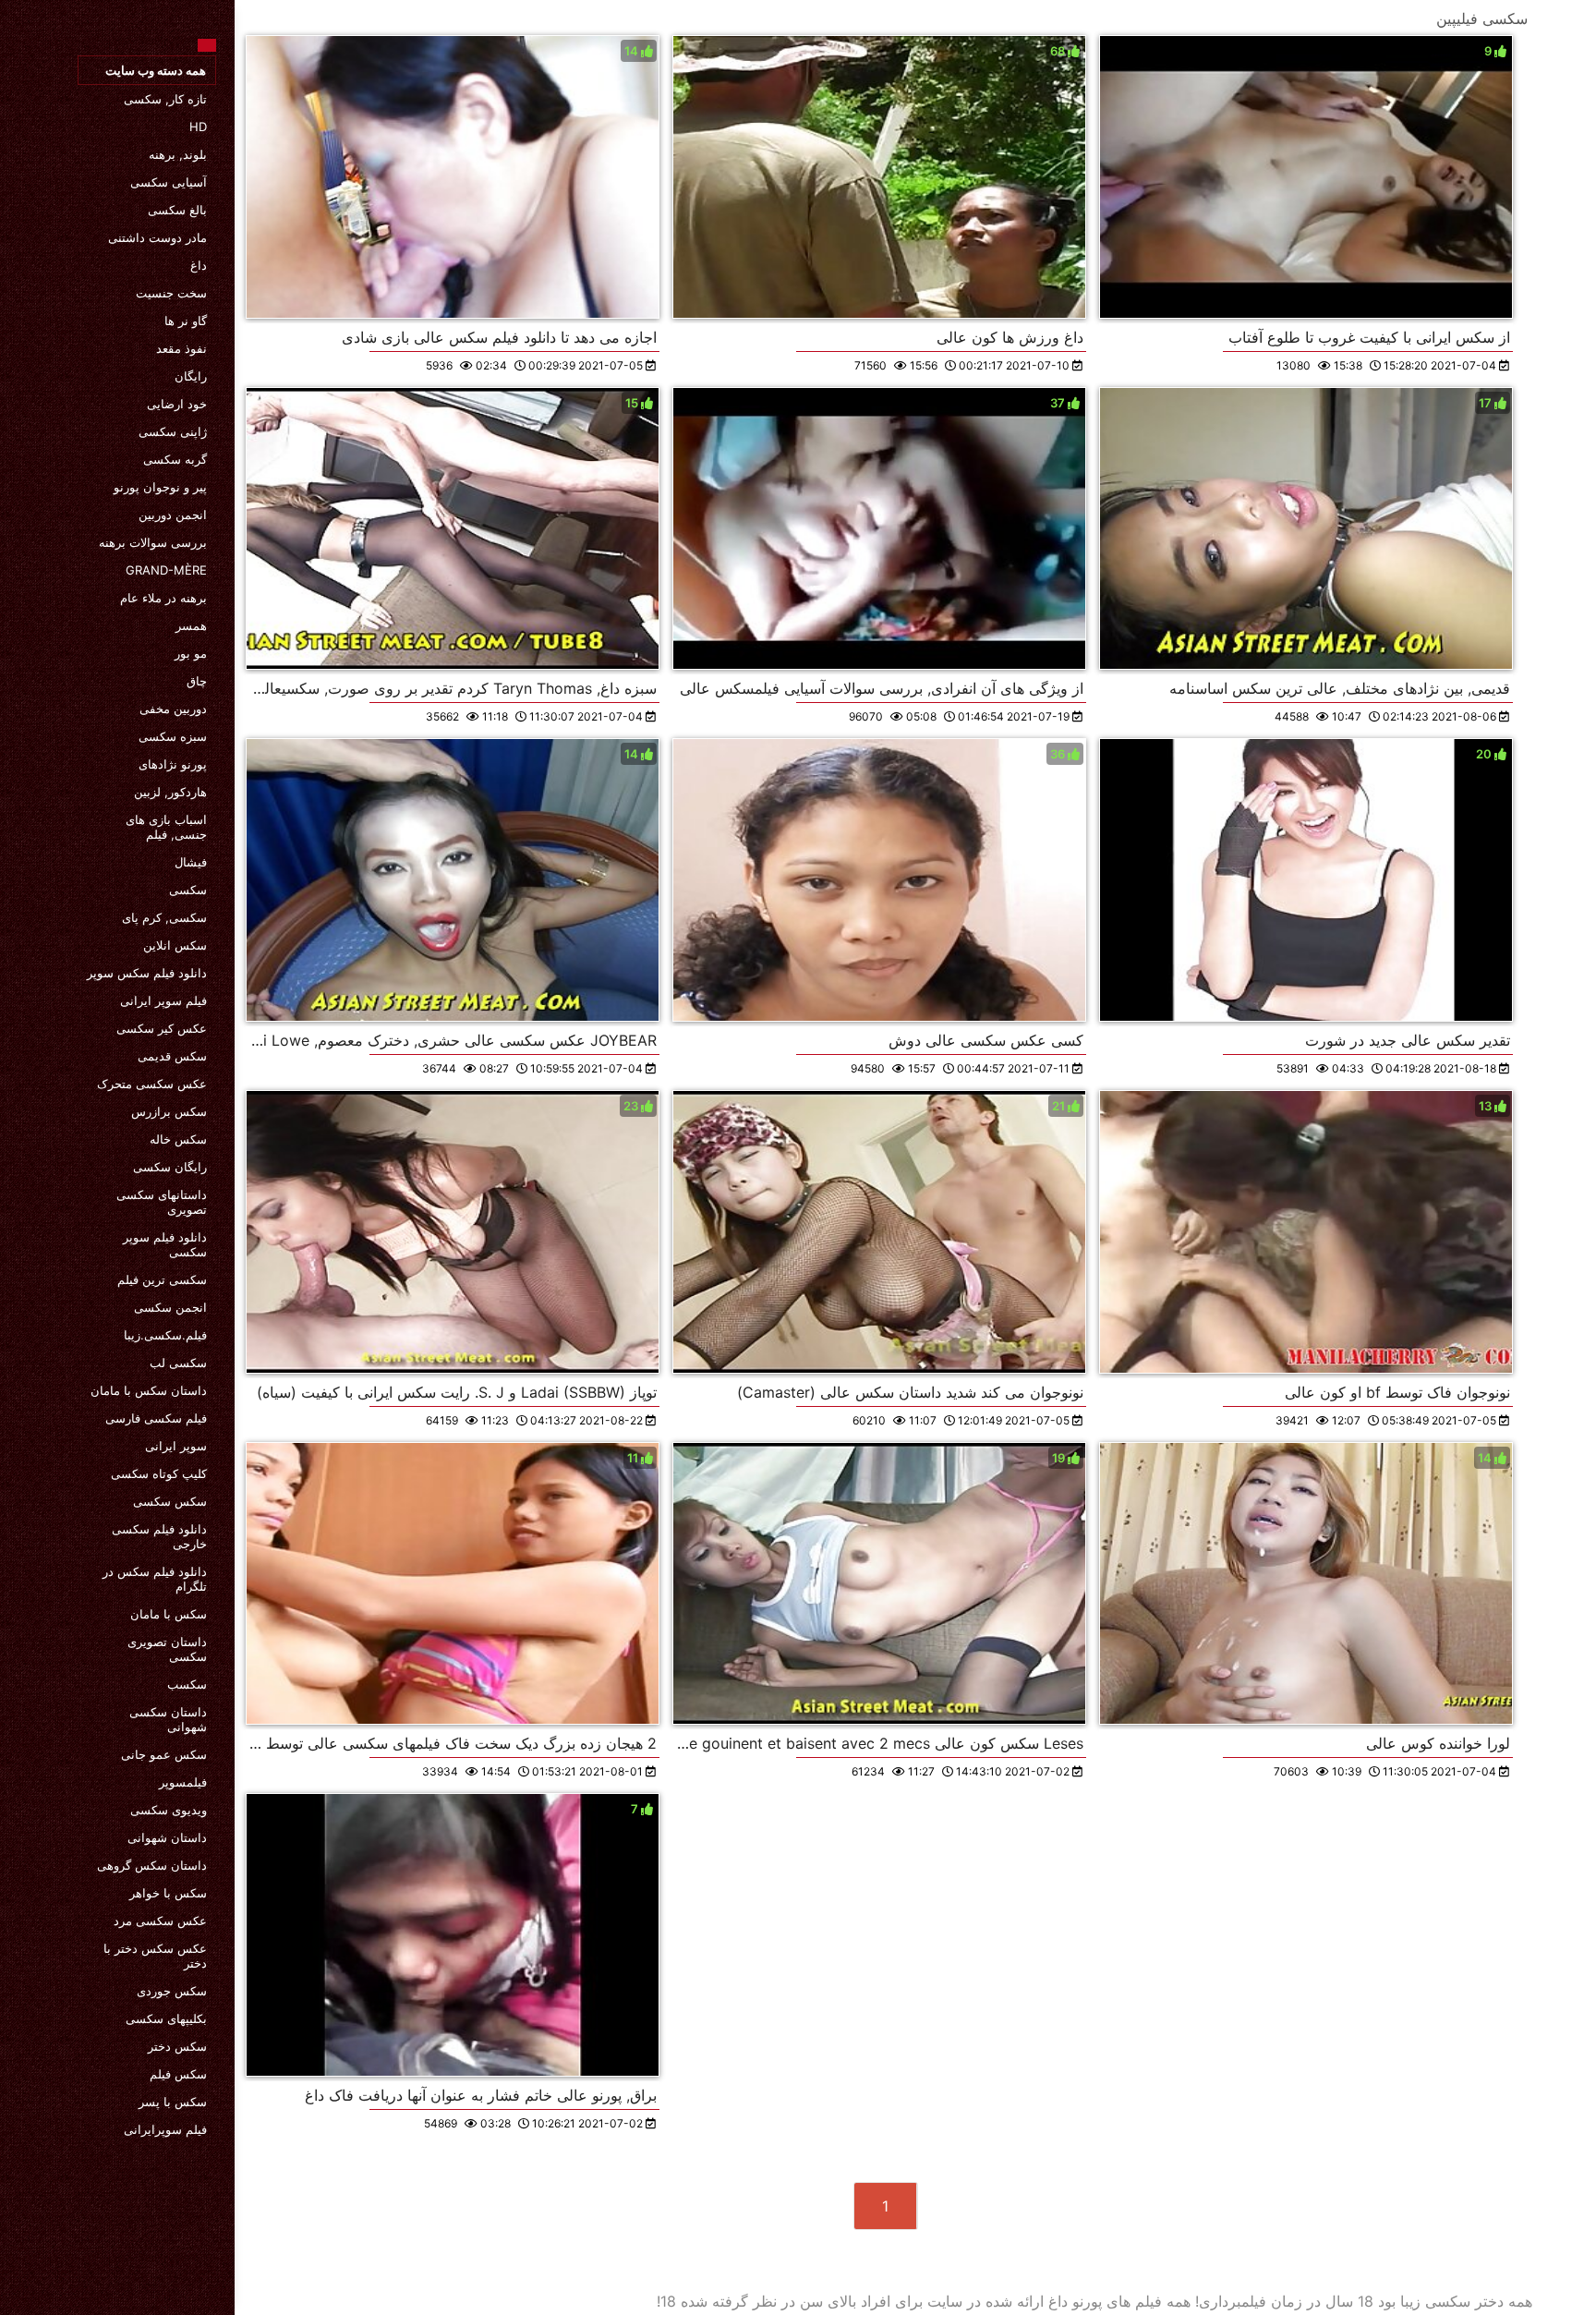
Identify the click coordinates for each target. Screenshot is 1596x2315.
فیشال (191, 862)
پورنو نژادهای (173, 764)
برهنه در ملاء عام (163, 598)
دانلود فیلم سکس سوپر (147, 973)
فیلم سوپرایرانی (165, 2129)
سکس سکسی (170, 1501)
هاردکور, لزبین (170, 792)
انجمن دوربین (173, 515)
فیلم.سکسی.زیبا (165, 1335)
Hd (198, 127)
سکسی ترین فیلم (162, 1279)
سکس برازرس (169, 1111)
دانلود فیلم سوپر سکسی (165, 1244)
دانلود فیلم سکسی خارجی (159, 1536)
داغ (199, 265)
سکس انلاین (175, 945)
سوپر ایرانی (176, 1446)
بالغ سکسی (177, 210)
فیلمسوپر (183, 1782)
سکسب (187, 1684)
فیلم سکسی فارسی (156, 1418)
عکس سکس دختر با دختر (155, 1956)
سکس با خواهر (168, 1893)
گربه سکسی (175, 459)
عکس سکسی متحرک (152, 1084)
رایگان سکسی (170, 1167)
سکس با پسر (173, 2102)
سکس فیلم (178, 2074)
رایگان (191, 376)
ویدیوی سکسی (169, 1810)
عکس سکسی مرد (160, 1921)
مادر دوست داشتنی (157, 237)
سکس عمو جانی (164, 1754)
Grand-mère (166, 570)
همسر (191, 625)
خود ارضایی (177, 404)
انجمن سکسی (170, 1307)
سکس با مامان (169, 1614)
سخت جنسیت (171, 293)
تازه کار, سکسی (165, 99)
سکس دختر (177, 2046)
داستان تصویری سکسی (167, 1649)
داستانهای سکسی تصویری (162, 1202)
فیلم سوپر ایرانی (163, 1000)
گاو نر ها (186, 321)
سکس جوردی (172, 1991)
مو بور (191, 653)
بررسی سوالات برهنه (153, 542)
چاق (197, 681)
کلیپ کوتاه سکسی (159, 1473)
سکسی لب (178, 1363)
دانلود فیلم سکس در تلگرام (155, 1579)
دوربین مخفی (173, 709)
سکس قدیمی (172, 1056)
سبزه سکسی (173, 736)
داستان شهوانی (167, 1837)
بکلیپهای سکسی (166, 2018)
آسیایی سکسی (169, 182)
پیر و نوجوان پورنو (160, 487)
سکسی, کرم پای (164, 917)
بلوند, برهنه (178, 154)
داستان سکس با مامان (149, 1390)
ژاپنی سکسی (173, 431)
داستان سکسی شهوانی (168, 1719)
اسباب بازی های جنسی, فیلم (166, 827)
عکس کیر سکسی (162, 1028)
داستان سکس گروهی (152, 1865)
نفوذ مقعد (181, 348)
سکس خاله (178, 1139)
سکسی (188, 890)
